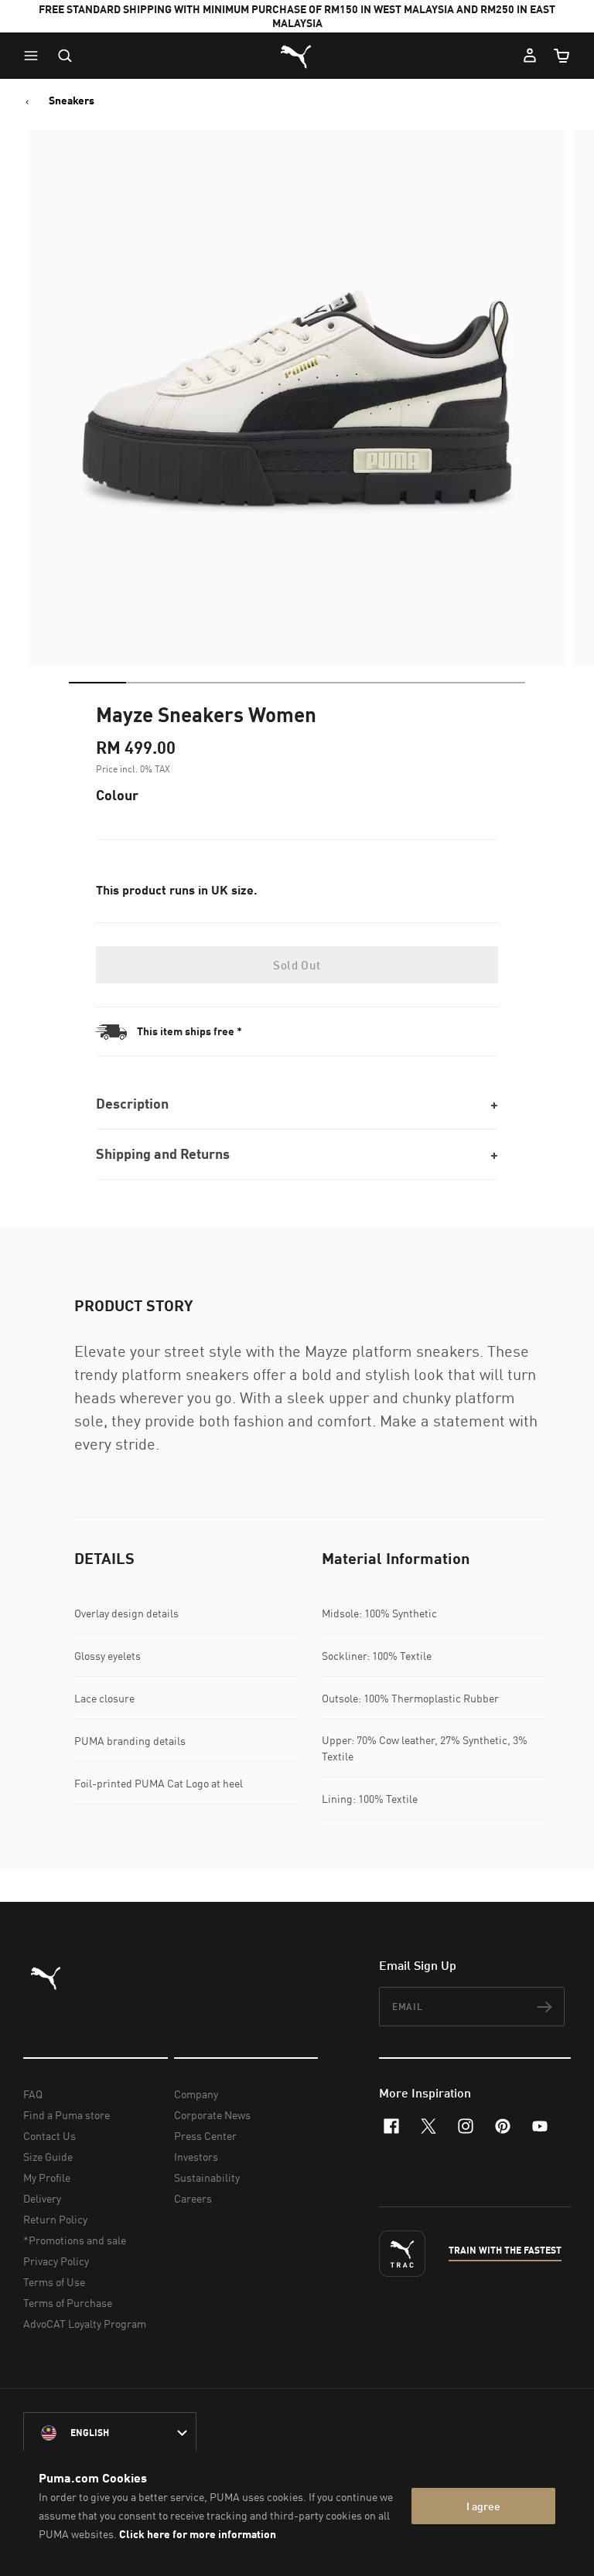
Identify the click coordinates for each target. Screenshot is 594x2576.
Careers (193, 2198)
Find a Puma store (67, 2115)
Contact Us (49, 2136)
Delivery (42, 2198)
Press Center (205, 2136)
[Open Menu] (35, 56)
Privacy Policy (56, 2261)
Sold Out (297, 965)
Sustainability (207, 2177)
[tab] (97, 683)
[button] (35, 56)
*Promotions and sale (75, 2240)
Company (196, 2094)
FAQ (33, 2094)
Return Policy (55, 2219)
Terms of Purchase (68, 2303)
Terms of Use (54, 2282)
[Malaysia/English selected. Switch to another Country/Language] (110, 2433)
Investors (196, 2157)
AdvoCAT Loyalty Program (85, 2324)
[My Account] (530, 56)
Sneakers (72, 101)
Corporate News (212, 2115)
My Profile (47, 2177)
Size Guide (48, 2157)
